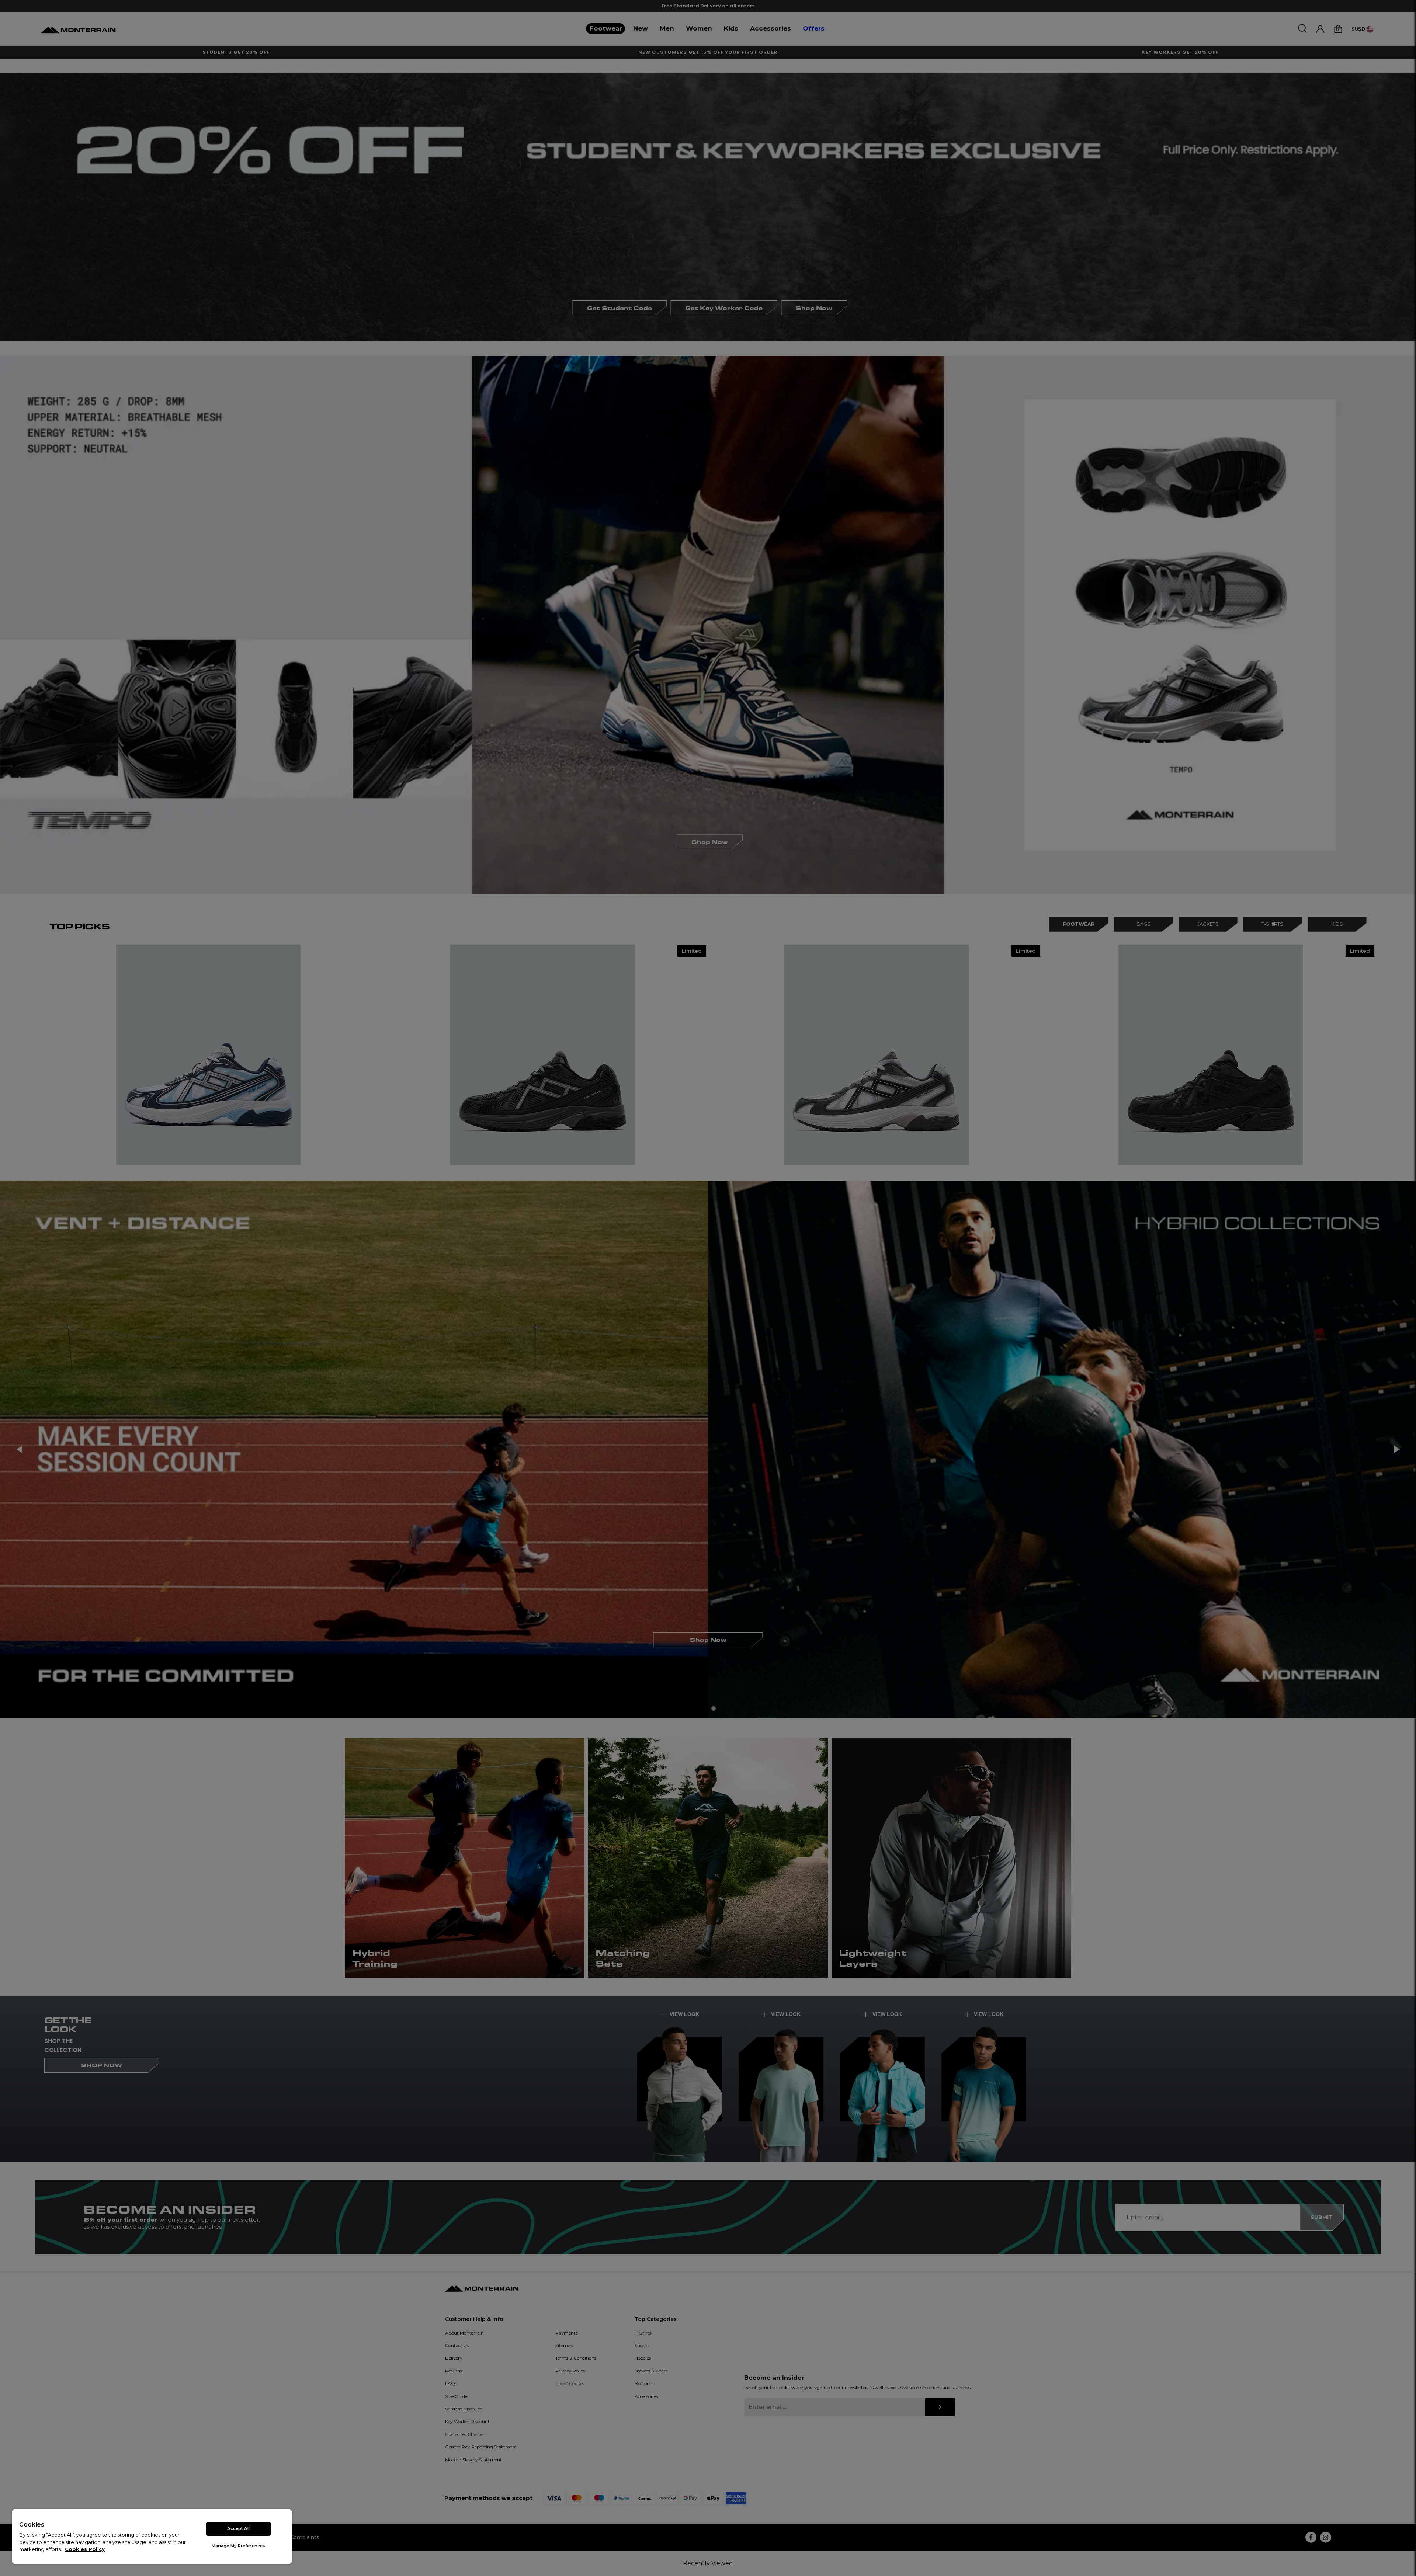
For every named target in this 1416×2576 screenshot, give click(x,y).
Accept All (238, 2528)
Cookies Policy (85, 2549)
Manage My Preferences (238, 2546)
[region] (152, 2537)
